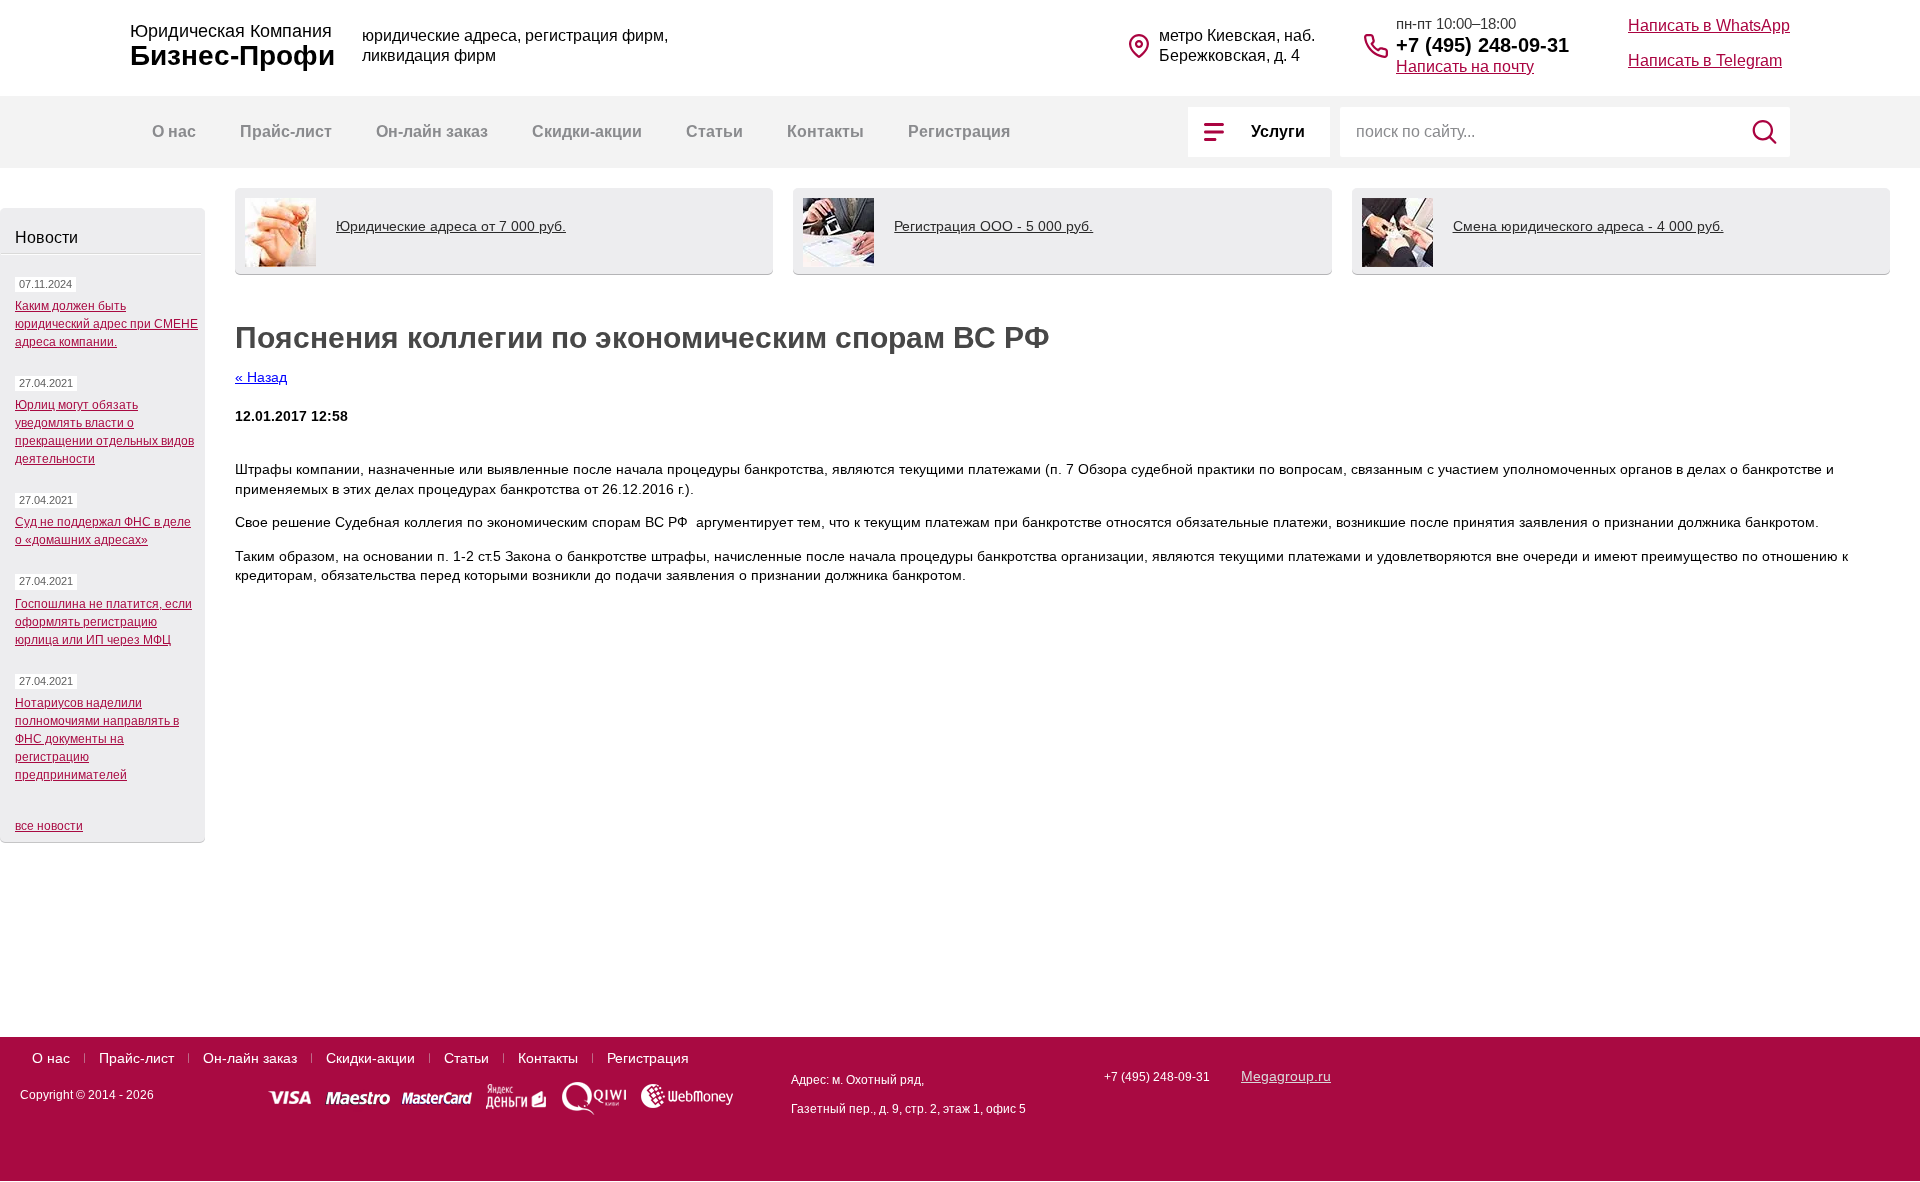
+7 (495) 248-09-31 (1482, 45)
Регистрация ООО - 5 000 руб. (993, 226)
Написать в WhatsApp (1709, 25)
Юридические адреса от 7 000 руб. (451, 226)
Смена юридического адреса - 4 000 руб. (1588, 226)
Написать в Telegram (1705, 60)
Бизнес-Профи (232, 56)
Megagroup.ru (1286, 1076)
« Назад (261, 377)
